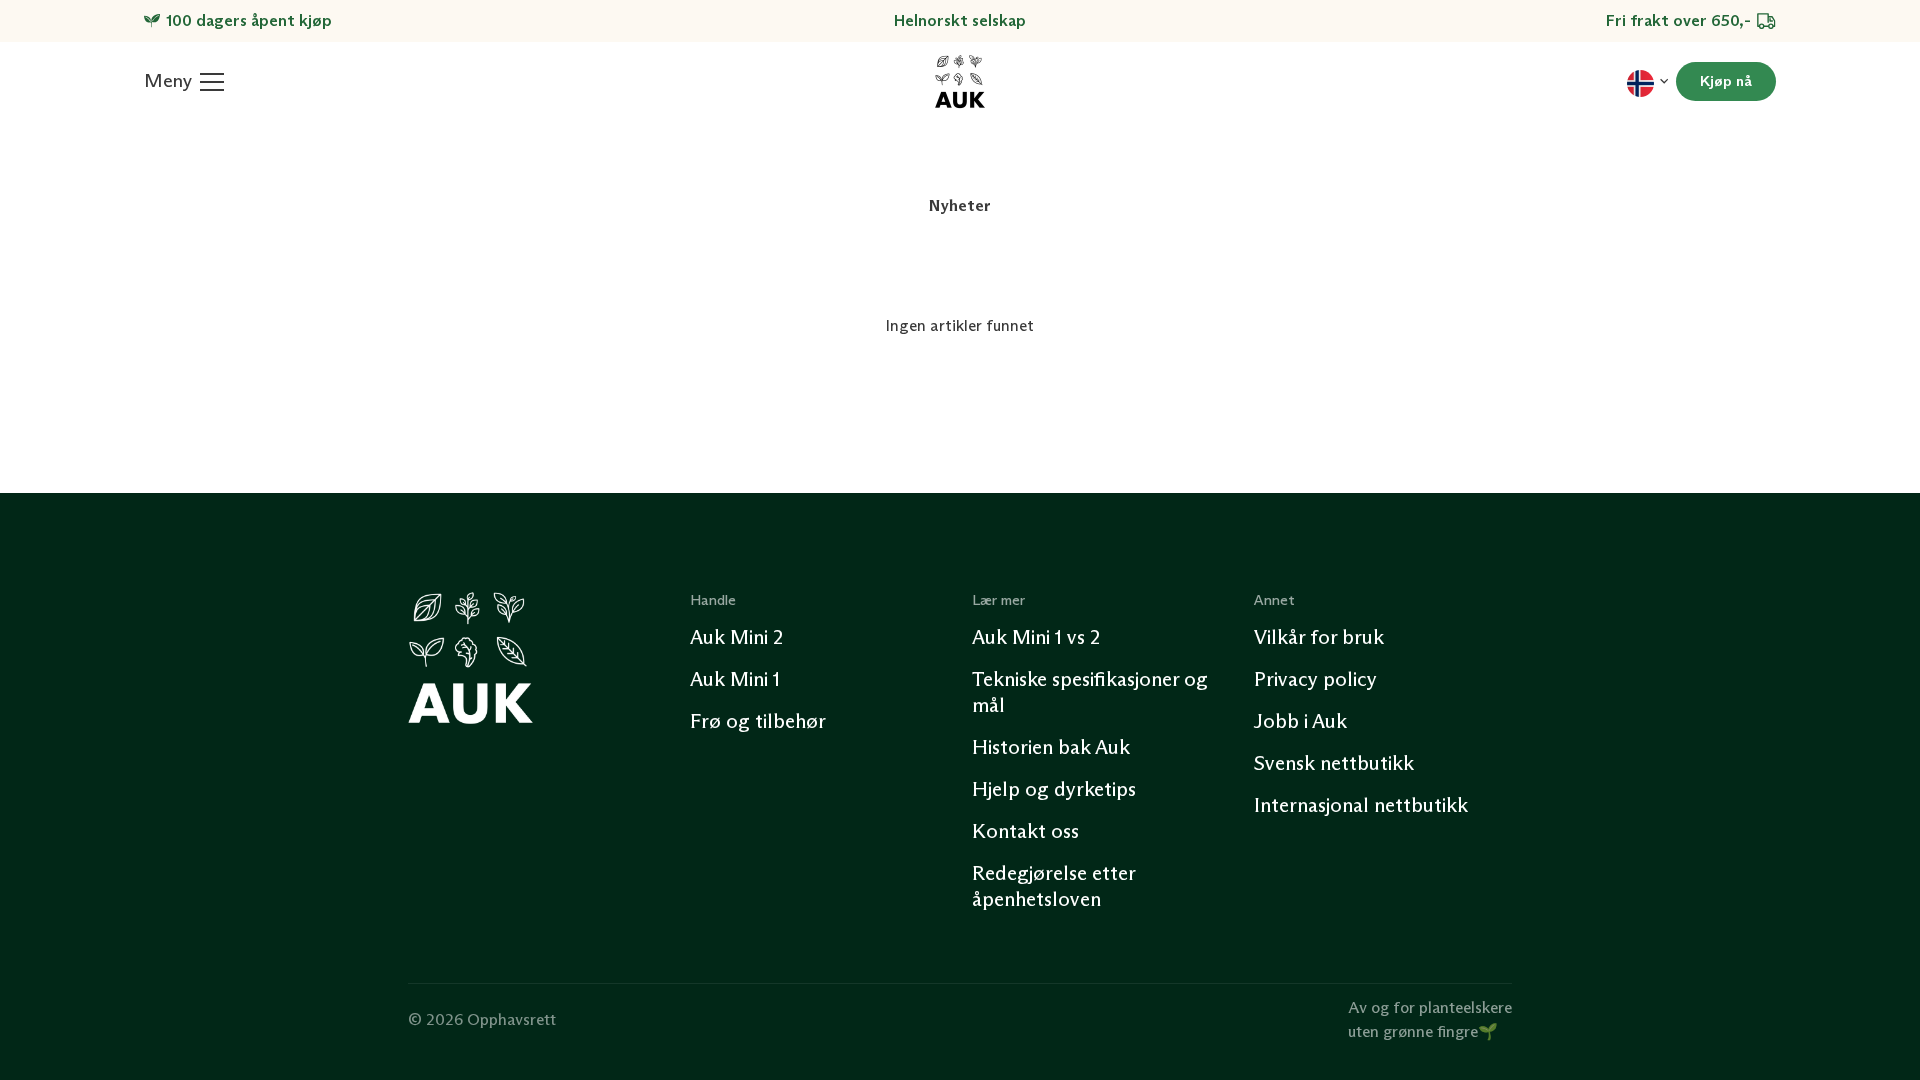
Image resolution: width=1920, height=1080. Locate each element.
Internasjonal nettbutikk (1361, 805)
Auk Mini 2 (736, 637)
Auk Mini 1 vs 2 (1036, 637)
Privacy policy (1315, 679)
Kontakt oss (1025, 831)
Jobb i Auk (1300, 721)
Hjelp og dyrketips (1054, 789)
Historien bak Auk (1051, 747)
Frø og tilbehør (758, 721)
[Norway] (1647, 81)
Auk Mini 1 (735, 679)
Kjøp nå (1726, 81)
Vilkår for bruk (1319, 637)
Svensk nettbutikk (1334, 763)
